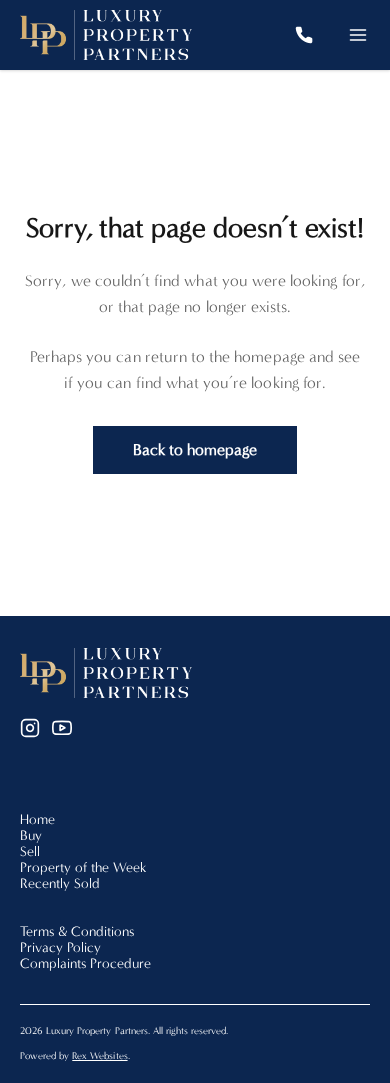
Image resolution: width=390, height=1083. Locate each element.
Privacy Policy (60, 947)
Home (37, 819)
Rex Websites (99, 1056)
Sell (30, 851)
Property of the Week (83, 867)
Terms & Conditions (77, 931)
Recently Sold (60, 883)
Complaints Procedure (86, 963)
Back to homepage (195, 449)
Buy (31, 835)
